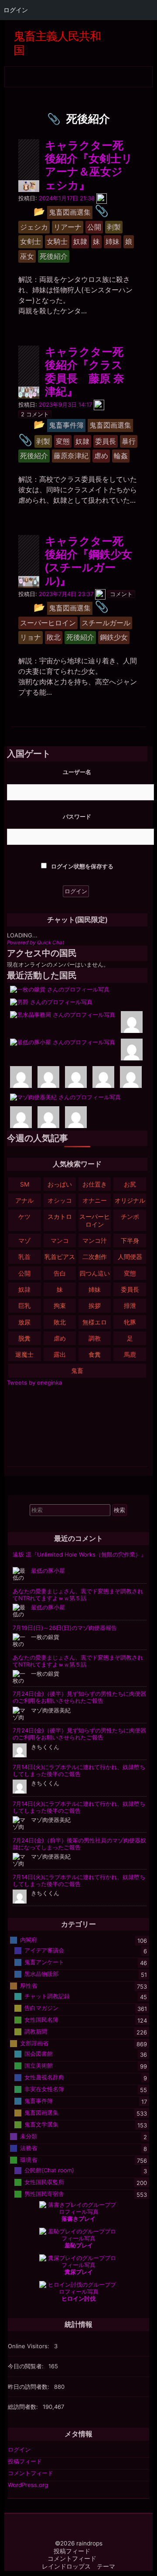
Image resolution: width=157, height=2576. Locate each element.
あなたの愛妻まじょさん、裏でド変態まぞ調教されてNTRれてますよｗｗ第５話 (78, 1595)
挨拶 (95, 1305)
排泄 (130, 1305)
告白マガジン (41, 2007)
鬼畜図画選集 (41, 2112)
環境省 (29, 2159)
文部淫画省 (34, 2043)
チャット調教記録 (47, 1996)
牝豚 (130, 1322)
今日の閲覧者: (27, 2366)
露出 (60, 1354)
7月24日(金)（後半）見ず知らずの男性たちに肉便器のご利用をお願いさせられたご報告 (79, 1697)
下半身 (130, 1240)
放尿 (24, 1322)
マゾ (24, 1240)
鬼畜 (77, 1370)
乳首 (24, 1257)
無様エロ (95, 1322)
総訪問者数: (24, 2407)
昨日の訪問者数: (29, 2387)
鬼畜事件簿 (39, 2100)
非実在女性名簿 (44, 2089)
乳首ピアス (60, 1257)
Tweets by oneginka (34, 1382)
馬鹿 (130, 1354)
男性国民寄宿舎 (44, 2193)
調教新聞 (36, 2031)
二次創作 (95, 1257)
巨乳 (24, 1305)
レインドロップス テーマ (78, 2566)
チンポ (130, 1216)
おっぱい (60, 1184)
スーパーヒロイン (95, 1220)
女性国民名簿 (41, 2019)
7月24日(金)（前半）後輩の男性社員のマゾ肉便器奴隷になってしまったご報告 (79, 1844)
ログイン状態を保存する (82, 866)
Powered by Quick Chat (36, 943)
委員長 (130, 1289)
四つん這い (95, 1273)
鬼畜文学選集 (41, 2124)
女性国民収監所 (44, 2182)
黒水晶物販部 (41, 1973)
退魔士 (24, 1354)
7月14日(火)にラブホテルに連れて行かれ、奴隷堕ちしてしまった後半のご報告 (79, 1770)
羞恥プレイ (79, 2245)
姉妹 (95, 1289)
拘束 (60, 1305)
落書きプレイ (78, 2219)
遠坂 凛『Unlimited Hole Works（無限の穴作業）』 (80, 1554)
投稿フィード (25, 2461)
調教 (95, 1338)
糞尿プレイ (79, 2272)
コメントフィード (31, 2473)
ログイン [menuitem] (16, 10)
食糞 (95, 1354)
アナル (24, 1200)
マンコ (60, 1240)
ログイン (19, 2449)
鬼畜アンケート (44, 1962)
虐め (60, 1338)
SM (25, 1184)
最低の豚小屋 (48, 1571)
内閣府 (29, 1939)
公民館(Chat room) (49, 2170)
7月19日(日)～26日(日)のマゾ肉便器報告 (65, 1628)
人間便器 (130, 1257)
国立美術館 (39, 2065)
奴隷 (24, 1289)
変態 (130, 1273)
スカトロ (60, 1216)
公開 (24, 1273)
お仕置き (95, 1184)
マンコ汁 (95, 1240)
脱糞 (24, 1338)
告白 (60, 1273)
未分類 (29, 2136)
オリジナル (130, 1200)
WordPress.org (28, 2485)
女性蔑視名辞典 (44, 2077)
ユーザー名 (77, 772)
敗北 (60, 1322)
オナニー (95, 1200)
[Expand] (12, 74)
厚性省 (29, 1985)
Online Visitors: (29, 2346)
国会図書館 (39, 2053)
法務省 (29, 2147)
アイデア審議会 (44, 1950)
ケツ (24, 1216)
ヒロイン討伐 (78, 2298)
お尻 (130, 1184)
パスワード (77, 816)
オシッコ (60, 1200)
